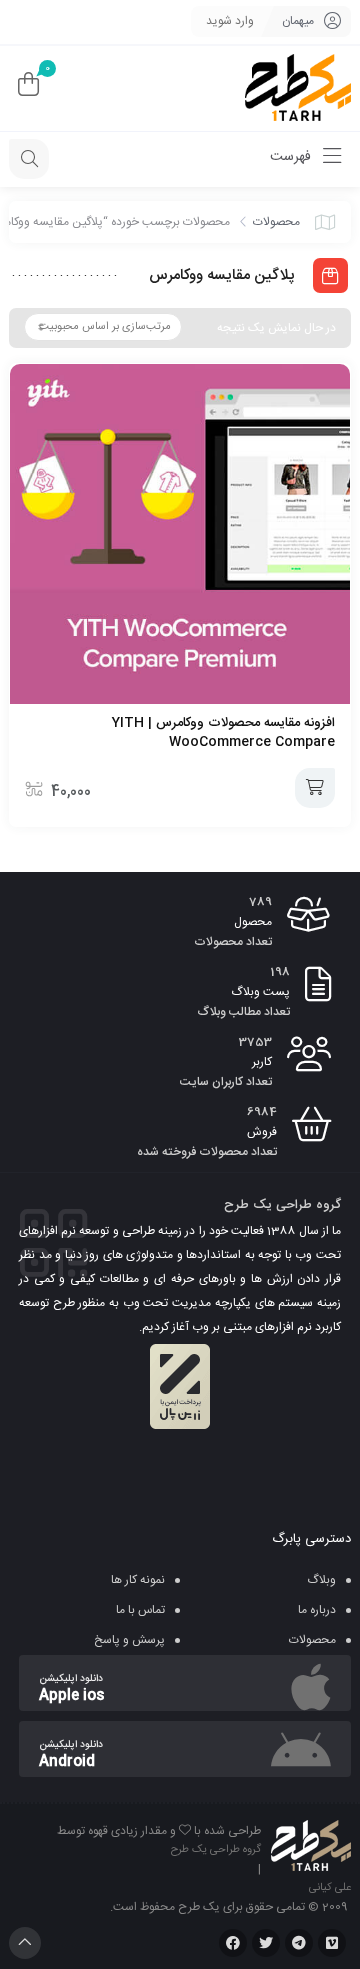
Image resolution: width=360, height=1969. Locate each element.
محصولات (276, 222)
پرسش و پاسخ (129, 1640)
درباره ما (317, 1610)
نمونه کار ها (138, 1580)
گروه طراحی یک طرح (216, 1850)
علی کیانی (330, 1888)
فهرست (292, 157)
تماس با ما (140, 1610)
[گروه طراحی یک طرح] (298, 88)
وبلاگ (321, 1580)
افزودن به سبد (315, 788)
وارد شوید (230, 21)
